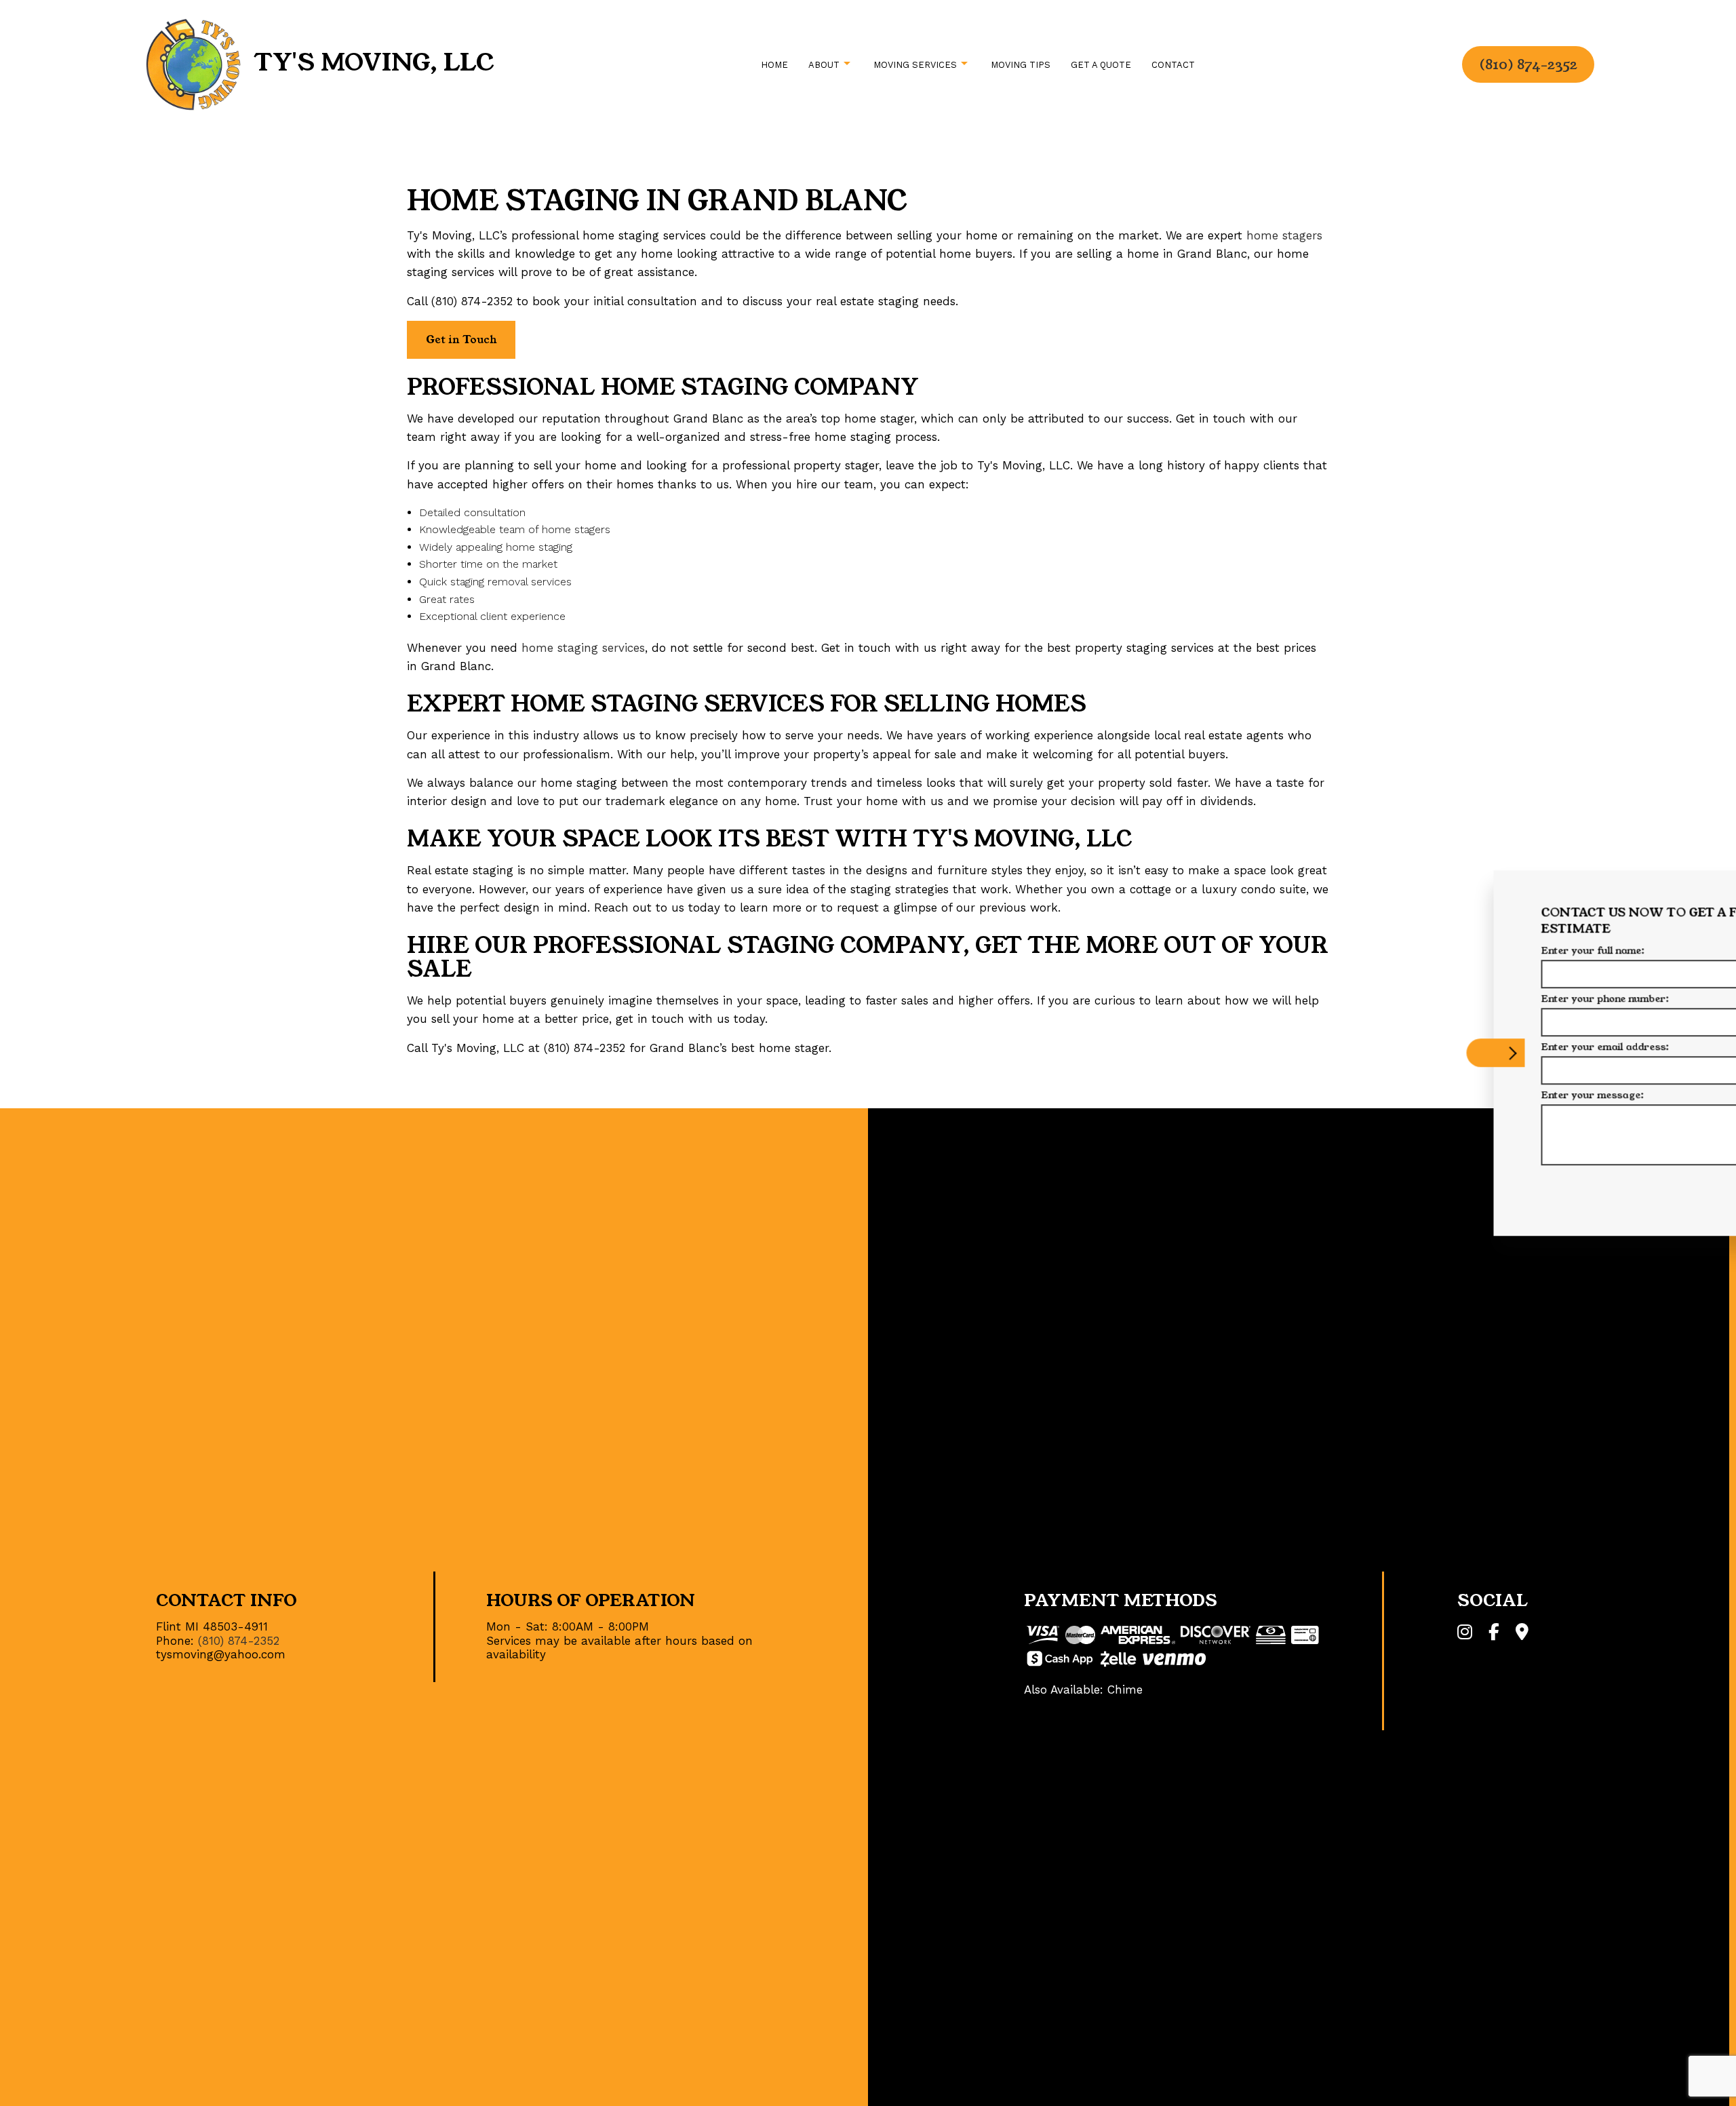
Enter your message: (1414, 1095)
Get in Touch (461, 339)
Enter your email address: (1426, 1047)
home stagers (1284, 235)
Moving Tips (1021, 65)
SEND (1624, 1187)
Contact (1173, 65)
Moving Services (915, 65)
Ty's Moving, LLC (374, 62)
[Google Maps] (1522, 1634)
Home (774, 65)
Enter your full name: (1414, 950)
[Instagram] (1465, 1634)
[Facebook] (1494, 1634)
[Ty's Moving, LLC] (193, 63)
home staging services (583, 648)
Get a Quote (1101, 65)
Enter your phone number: (1426, 998)
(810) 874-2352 (1528, 64)
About (824, 65)
